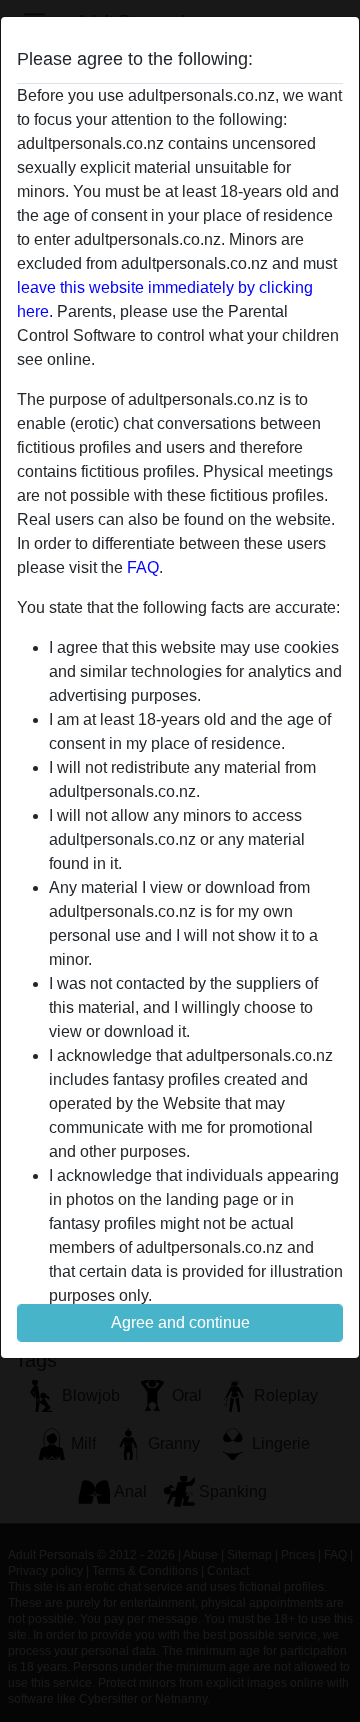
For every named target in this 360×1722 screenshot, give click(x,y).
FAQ (143, 567)
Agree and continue (180, 1322)
